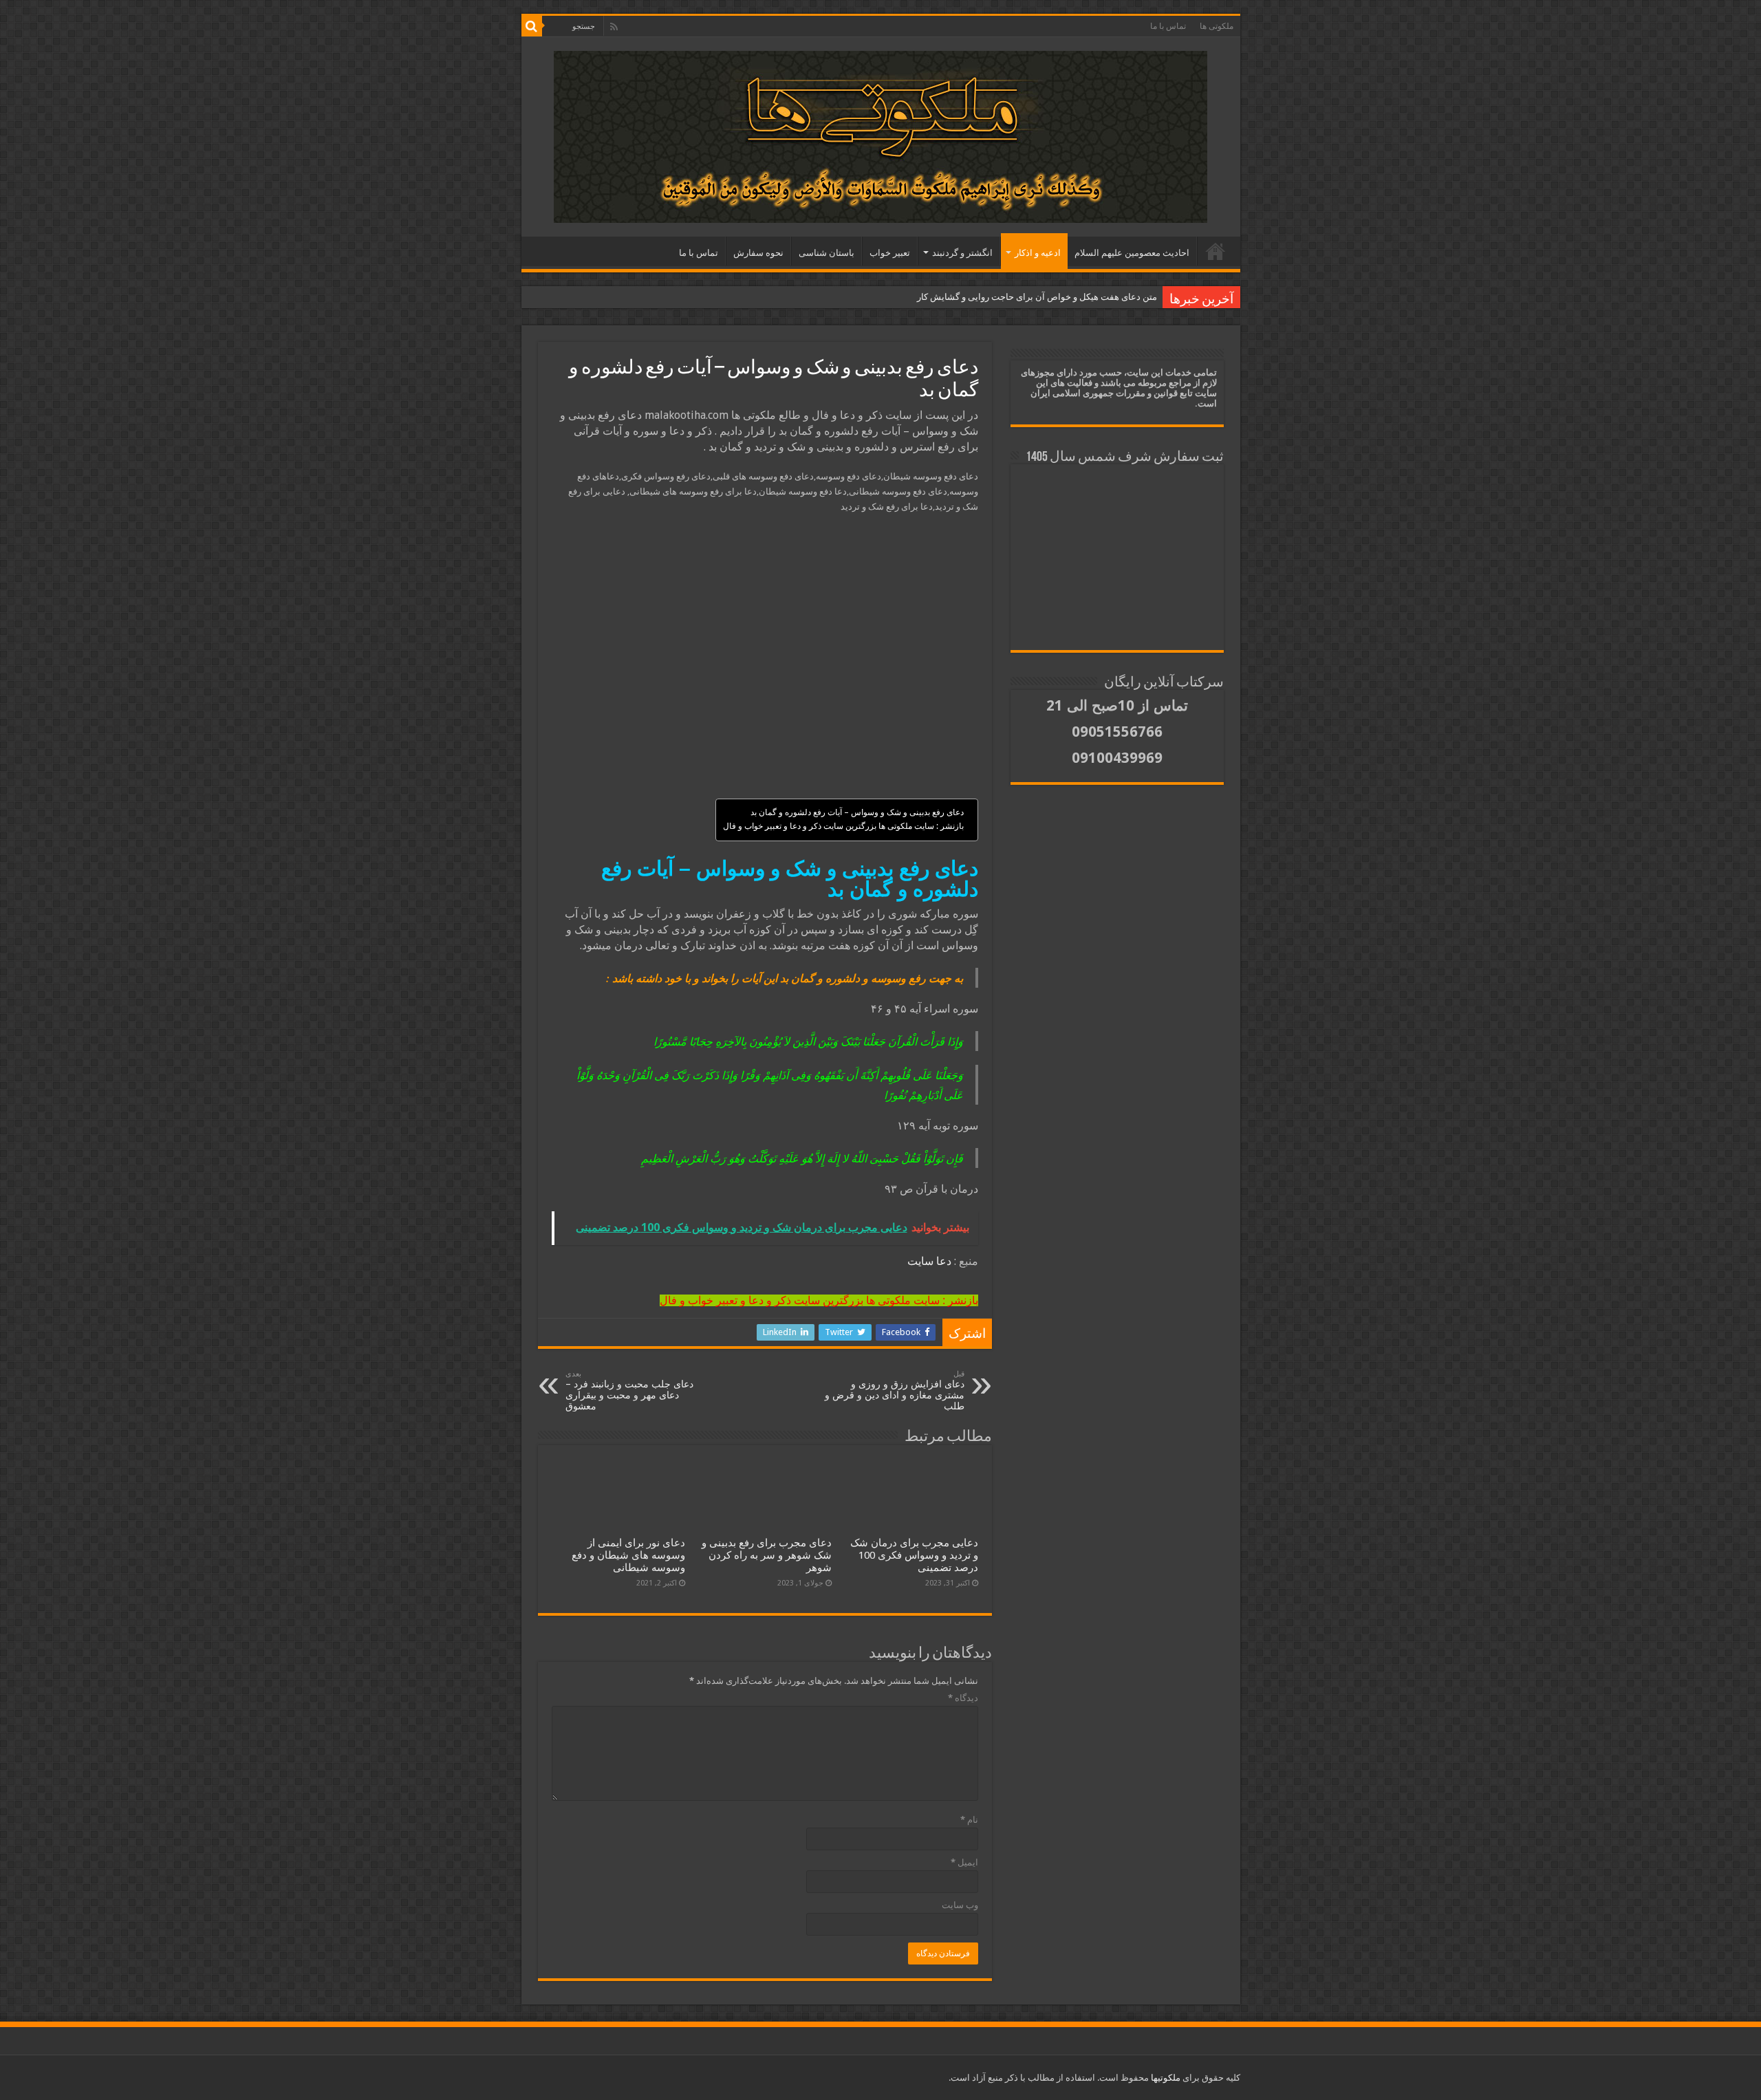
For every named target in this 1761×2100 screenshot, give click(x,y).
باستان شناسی (827, 253)
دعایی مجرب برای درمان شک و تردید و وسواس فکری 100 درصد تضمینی (914, 1555)
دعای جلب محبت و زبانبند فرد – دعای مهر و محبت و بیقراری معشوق (629, 1390)
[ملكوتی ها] (880, 134)
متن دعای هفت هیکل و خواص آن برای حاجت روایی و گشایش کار (1037, 297)
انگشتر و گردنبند (962, 253)
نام (969, 1820)
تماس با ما (1168, 26)
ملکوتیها (1165, 2078)
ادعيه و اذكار (1038, 253)
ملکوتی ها (1217, 26)
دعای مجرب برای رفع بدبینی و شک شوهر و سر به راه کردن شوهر (767, 1555)
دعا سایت (929, 1261)
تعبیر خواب (890, 253)
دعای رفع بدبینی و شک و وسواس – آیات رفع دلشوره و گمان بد (857, 812)
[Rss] (614, 27)
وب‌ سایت (960, 1905)
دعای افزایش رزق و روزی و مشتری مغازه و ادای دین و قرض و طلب (895, 1390)
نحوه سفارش (758, 253)
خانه (1216, 251)
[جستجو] (532, 26)
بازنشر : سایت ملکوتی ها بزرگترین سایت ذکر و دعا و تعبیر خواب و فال (843, 826)
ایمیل (964, 1862)
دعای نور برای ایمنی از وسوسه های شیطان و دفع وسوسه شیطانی (628, 1555)
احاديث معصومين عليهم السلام (1132, 253)
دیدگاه (963, 1698)
